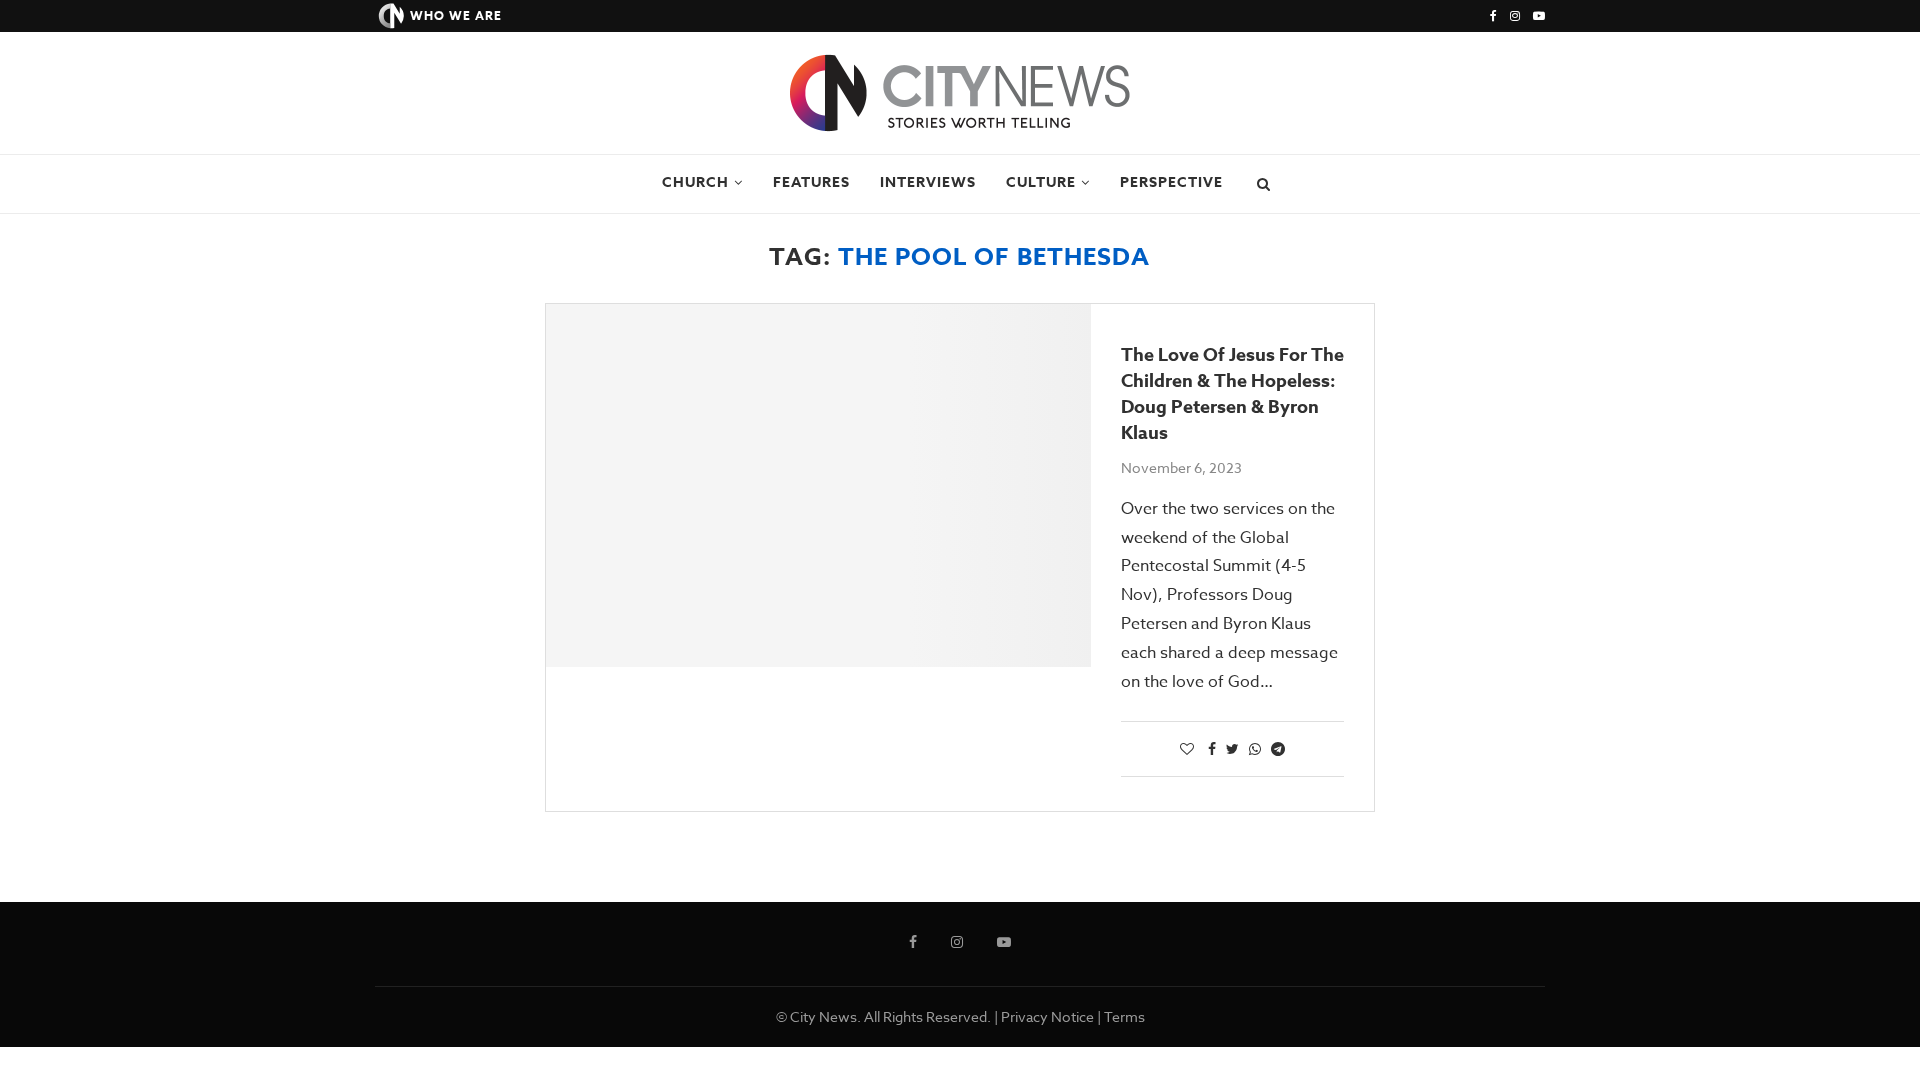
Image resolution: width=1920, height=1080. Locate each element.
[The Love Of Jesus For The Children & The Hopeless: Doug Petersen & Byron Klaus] (818, 485)
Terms (1124, 1016)
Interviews (928, 182)
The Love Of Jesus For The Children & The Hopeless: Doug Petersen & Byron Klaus (1232, 394)
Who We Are (456, 15)
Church (695, 182)
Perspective (1171, 182)
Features (811, 182)
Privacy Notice (1047, 1016)
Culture (1041, 182)
